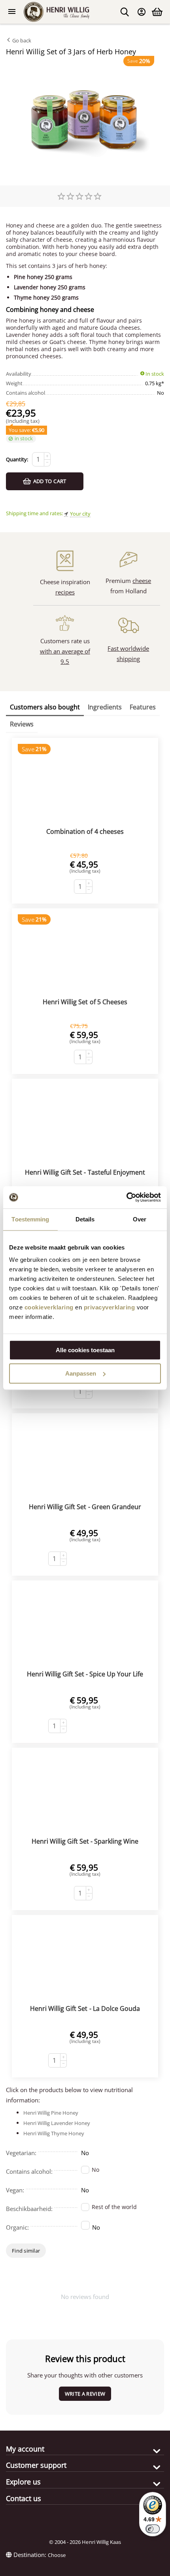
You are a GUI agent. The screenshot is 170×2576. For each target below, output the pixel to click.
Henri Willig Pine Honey (51, 2113)
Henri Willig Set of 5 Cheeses (85, 1002)
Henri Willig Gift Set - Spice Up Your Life (85, 1674)
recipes (65, 592)
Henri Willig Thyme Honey (54, 2133)
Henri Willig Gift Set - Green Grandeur (85, 1507)
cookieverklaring (49, 1307)
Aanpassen (81, 1373)
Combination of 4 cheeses (85, 831)
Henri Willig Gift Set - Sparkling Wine (85, 1841)
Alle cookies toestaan (85, 1350)
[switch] (153, 2529)
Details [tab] (85, 1219)
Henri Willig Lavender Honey (57, 2123)
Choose (57, 2555)
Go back (21, 40)
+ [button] (47, 456)
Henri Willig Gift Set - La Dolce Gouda (85, 2008)
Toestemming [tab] (30, 1219)
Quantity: (17, 459)
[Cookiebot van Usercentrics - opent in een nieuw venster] (126, 1197)
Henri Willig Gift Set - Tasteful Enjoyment (85, 1172)
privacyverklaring (110, 1307)
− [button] (47, 462)
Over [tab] (140, 1219)
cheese (142, 581)
